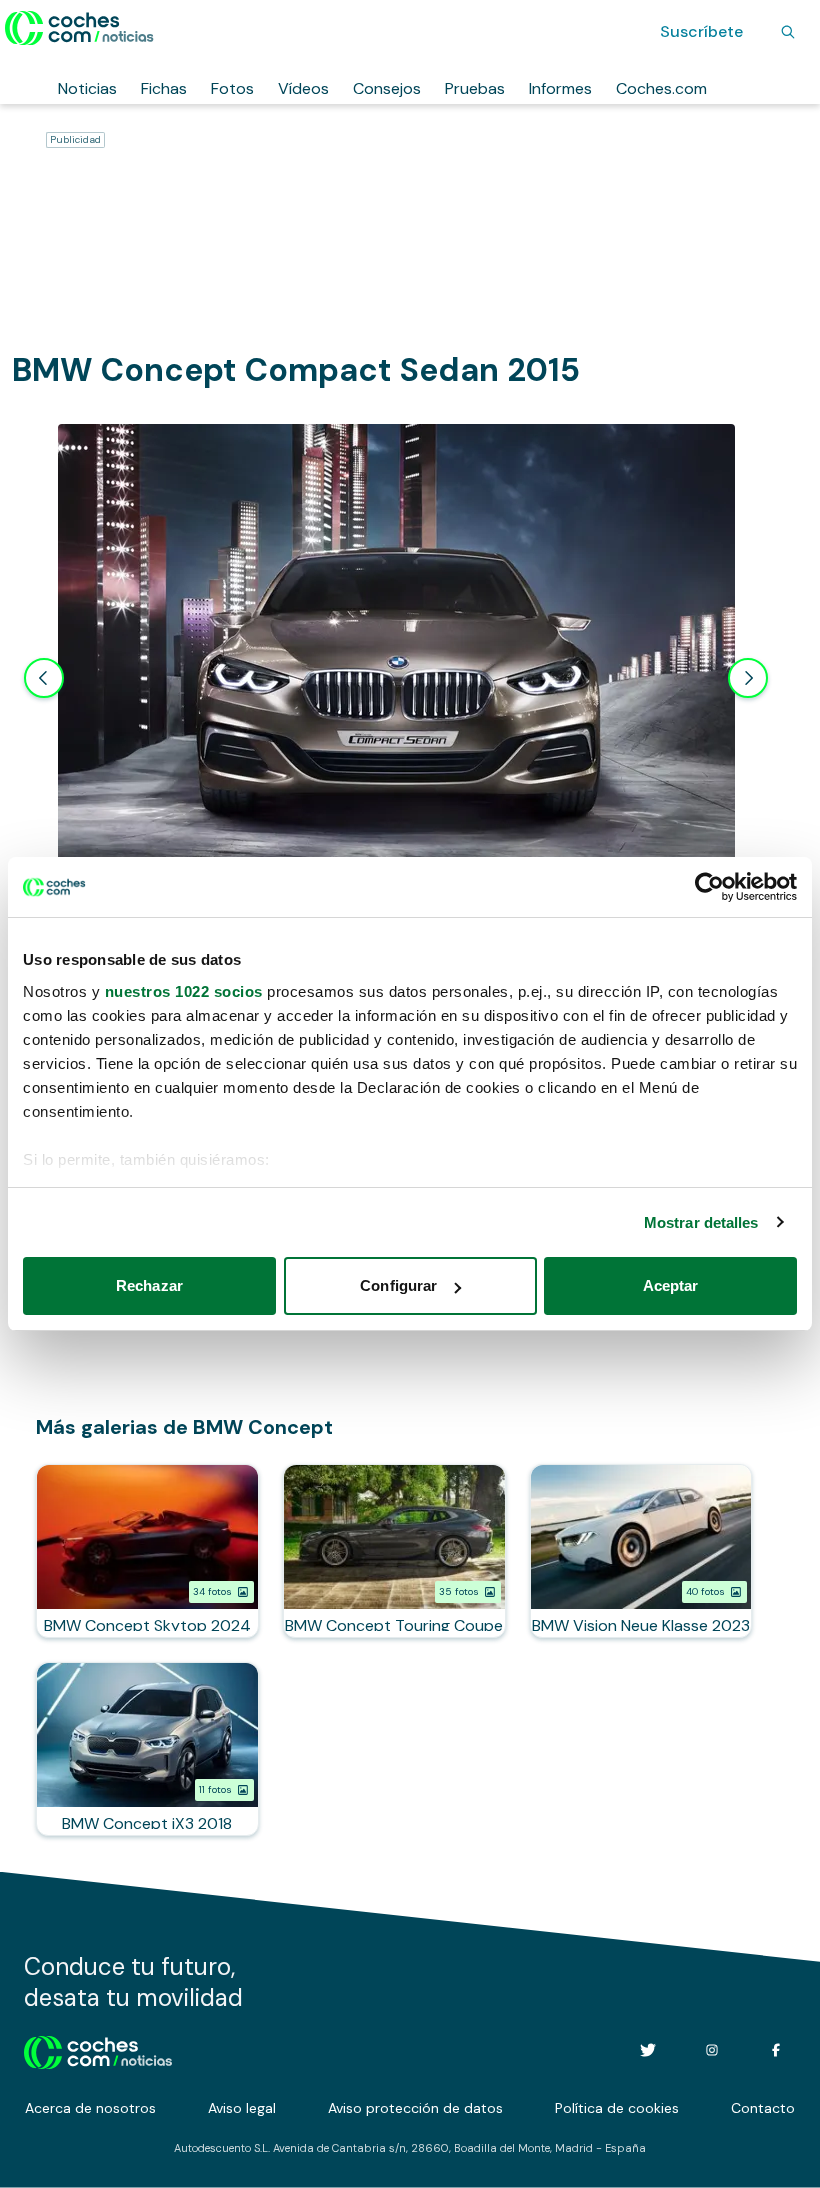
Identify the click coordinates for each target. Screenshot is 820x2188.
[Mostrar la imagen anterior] (44, 678)
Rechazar (149, 1285)
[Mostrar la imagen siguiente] (748, 678)
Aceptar (671, 1285)
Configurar (398, 1285)
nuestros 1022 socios (184, 991)
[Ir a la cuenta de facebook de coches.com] (776, 2050)
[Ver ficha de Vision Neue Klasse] (641, 1551)
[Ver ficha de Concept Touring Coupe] (394, 1551)
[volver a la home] (98, 2050)
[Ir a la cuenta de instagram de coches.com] (712, 2050)
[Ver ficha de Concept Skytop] (147, 1551)
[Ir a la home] (79, 28)
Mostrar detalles (701, 1222)
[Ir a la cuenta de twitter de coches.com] (648, 2050)
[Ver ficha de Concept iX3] (147, 1749)
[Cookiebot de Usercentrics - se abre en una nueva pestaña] (709, 887)
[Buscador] (788, 32)
